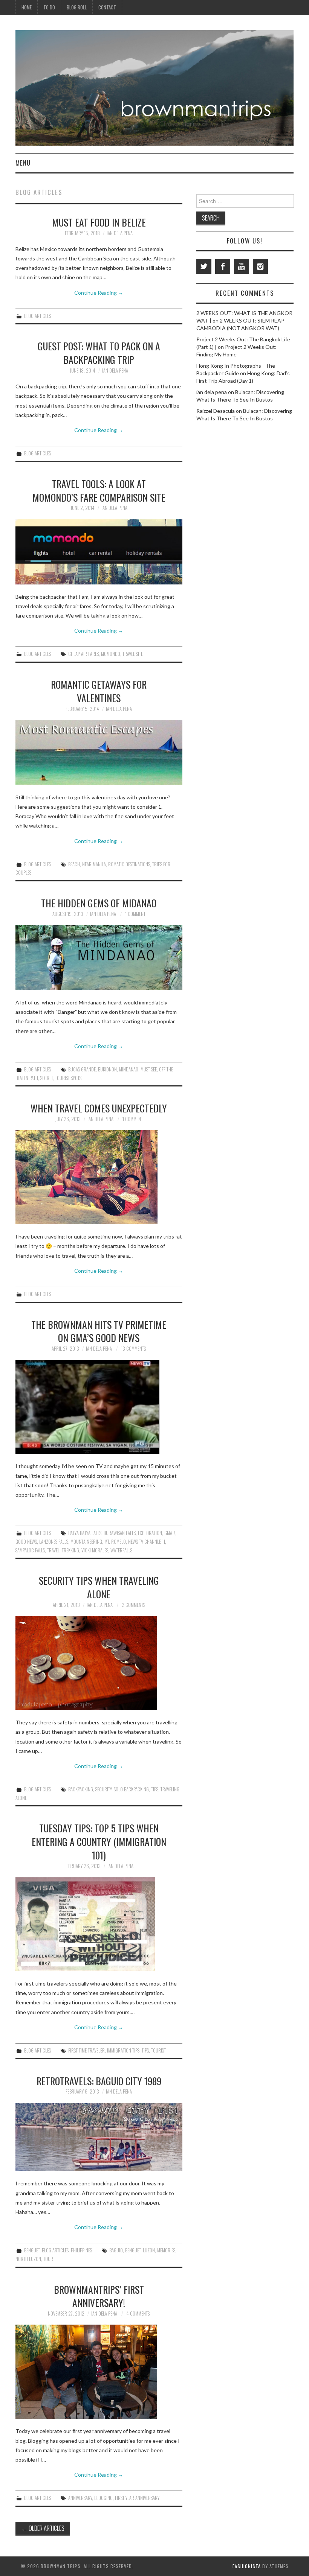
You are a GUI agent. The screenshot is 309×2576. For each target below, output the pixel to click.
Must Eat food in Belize (99, 222)
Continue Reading (99, 293)
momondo (111, 654)
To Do (49, 7)
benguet (133, 2250)
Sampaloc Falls (30, 1550)
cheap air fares (83, 654)
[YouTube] (242, 266)
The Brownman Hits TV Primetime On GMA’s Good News (99, 1331)
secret (47, 1078)
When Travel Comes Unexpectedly (99, 1108)
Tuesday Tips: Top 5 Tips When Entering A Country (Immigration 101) (99, 1841)
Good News (26, 1542)
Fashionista (247, 2566)
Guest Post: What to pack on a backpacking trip (99, 353)
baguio (116, 2250)
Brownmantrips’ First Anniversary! (99, 2296)
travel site (133, 654)
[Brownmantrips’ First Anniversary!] (99, 2372)
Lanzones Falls (54, 1542)
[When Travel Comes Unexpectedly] (99, 1177)
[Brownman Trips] (154, 87)
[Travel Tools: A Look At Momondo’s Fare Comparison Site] (99, 552)
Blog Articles (37, 316)
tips (155, 1789)
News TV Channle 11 (147, 1542)
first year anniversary (137, 2498)
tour (48, 2259)
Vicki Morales (95, 1550)
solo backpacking (131, 1789)
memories (166, 2250)
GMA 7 (170, 1533)
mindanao (129, 1069)
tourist (158, 2050)
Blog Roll (77, 7)
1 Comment (135, 914)
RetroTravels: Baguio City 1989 (99, 2081)
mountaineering (86, 1542)
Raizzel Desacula (216, 411)
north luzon (28, 2259)
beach (74, 864)
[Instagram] (260, 266)
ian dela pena (120, 233)
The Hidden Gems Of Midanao (99, 903)
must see (149, 1069)
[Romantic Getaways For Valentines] (99, 752)
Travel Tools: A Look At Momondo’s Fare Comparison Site (99, 490)
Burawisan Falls (120, 1533)
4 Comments (138, 2314)
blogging (103, 2498)
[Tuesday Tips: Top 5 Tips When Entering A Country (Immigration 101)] (99, 1924)
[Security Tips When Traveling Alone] (99, 1663)
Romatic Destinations (129, 864)
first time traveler (86, 2050)
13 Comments (133, 1349)
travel (53, 1550)
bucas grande (82, 1069)
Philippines (81, 2250)
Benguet (32, 2250)
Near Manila (94, 864)
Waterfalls (121, 1550)
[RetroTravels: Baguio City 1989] (99, 2137)
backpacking (81, 1789)
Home (27, 7)
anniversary (80, 2498)
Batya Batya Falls (85, 1533)
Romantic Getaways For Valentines (99, 691)
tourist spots (68, 1078)
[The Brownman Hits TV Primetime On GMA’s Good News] (99, 1407)
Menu (23, 163)
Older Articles (43, 2528)
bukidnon (107, 1069)
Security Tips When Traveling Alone (99, 1587)
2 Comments (133, 1605)
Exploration (150, 1533)
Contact (107, 7)
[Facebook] (223, 266)
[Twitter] (204, 266)
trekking (70, 1550)
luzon (149, 2250)
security (103, 1789)
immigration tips (123, 2050)
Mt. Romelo (115, 1542)
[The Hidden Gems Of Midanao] (99, 958)
